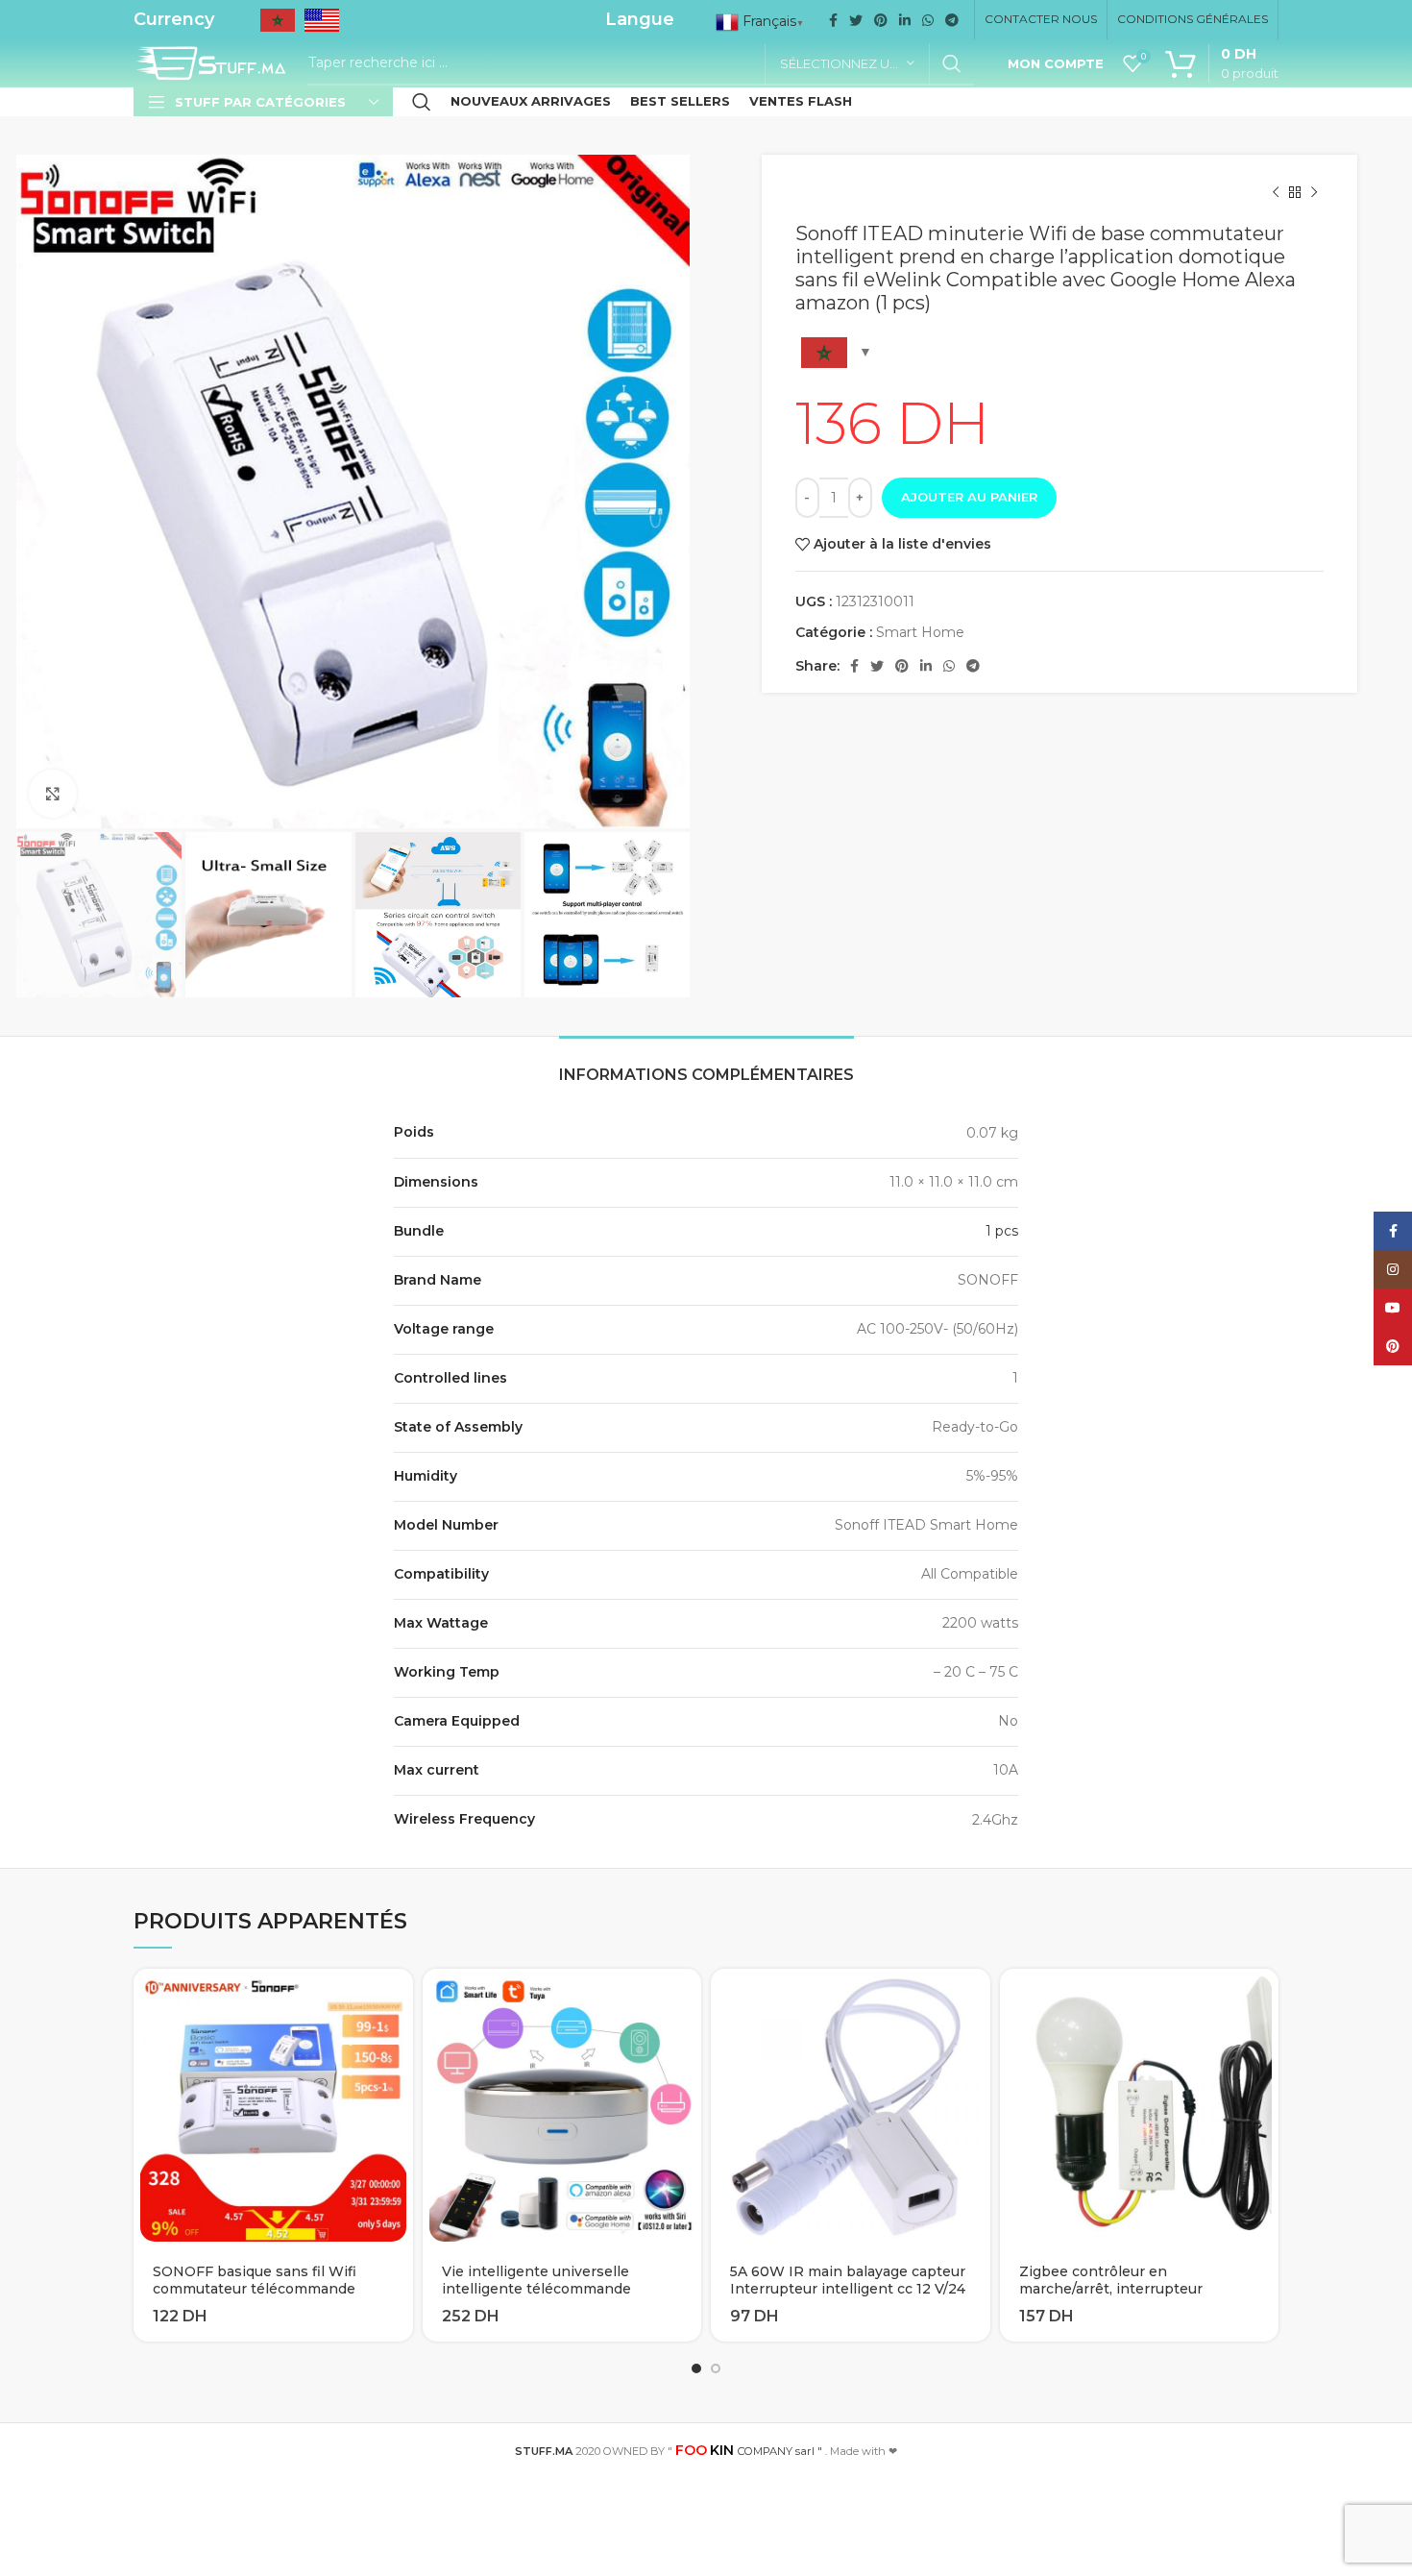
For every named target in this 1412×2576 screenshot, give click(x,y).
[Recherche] (422, 102)
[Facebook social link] (833, 20)
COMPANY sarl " (749, 2451)
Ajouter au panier (969, 497)
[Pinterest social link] (881, 20)
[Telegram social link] (952, 20)
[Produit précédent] (1276, 193)
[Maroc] (278, 26)
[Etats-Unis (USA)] (322, 26)
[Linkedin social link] (905, 20)
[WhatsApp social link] (928, 20)
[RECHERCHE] (952, 63)
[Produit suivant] (1314, 193)
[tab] (706, 1065)
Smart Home (920, 632)
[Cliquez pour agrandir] (53, 794)
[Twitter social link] (856, 20)
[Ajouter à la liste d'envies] (399, 2043)
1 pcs (1002, 1231)
